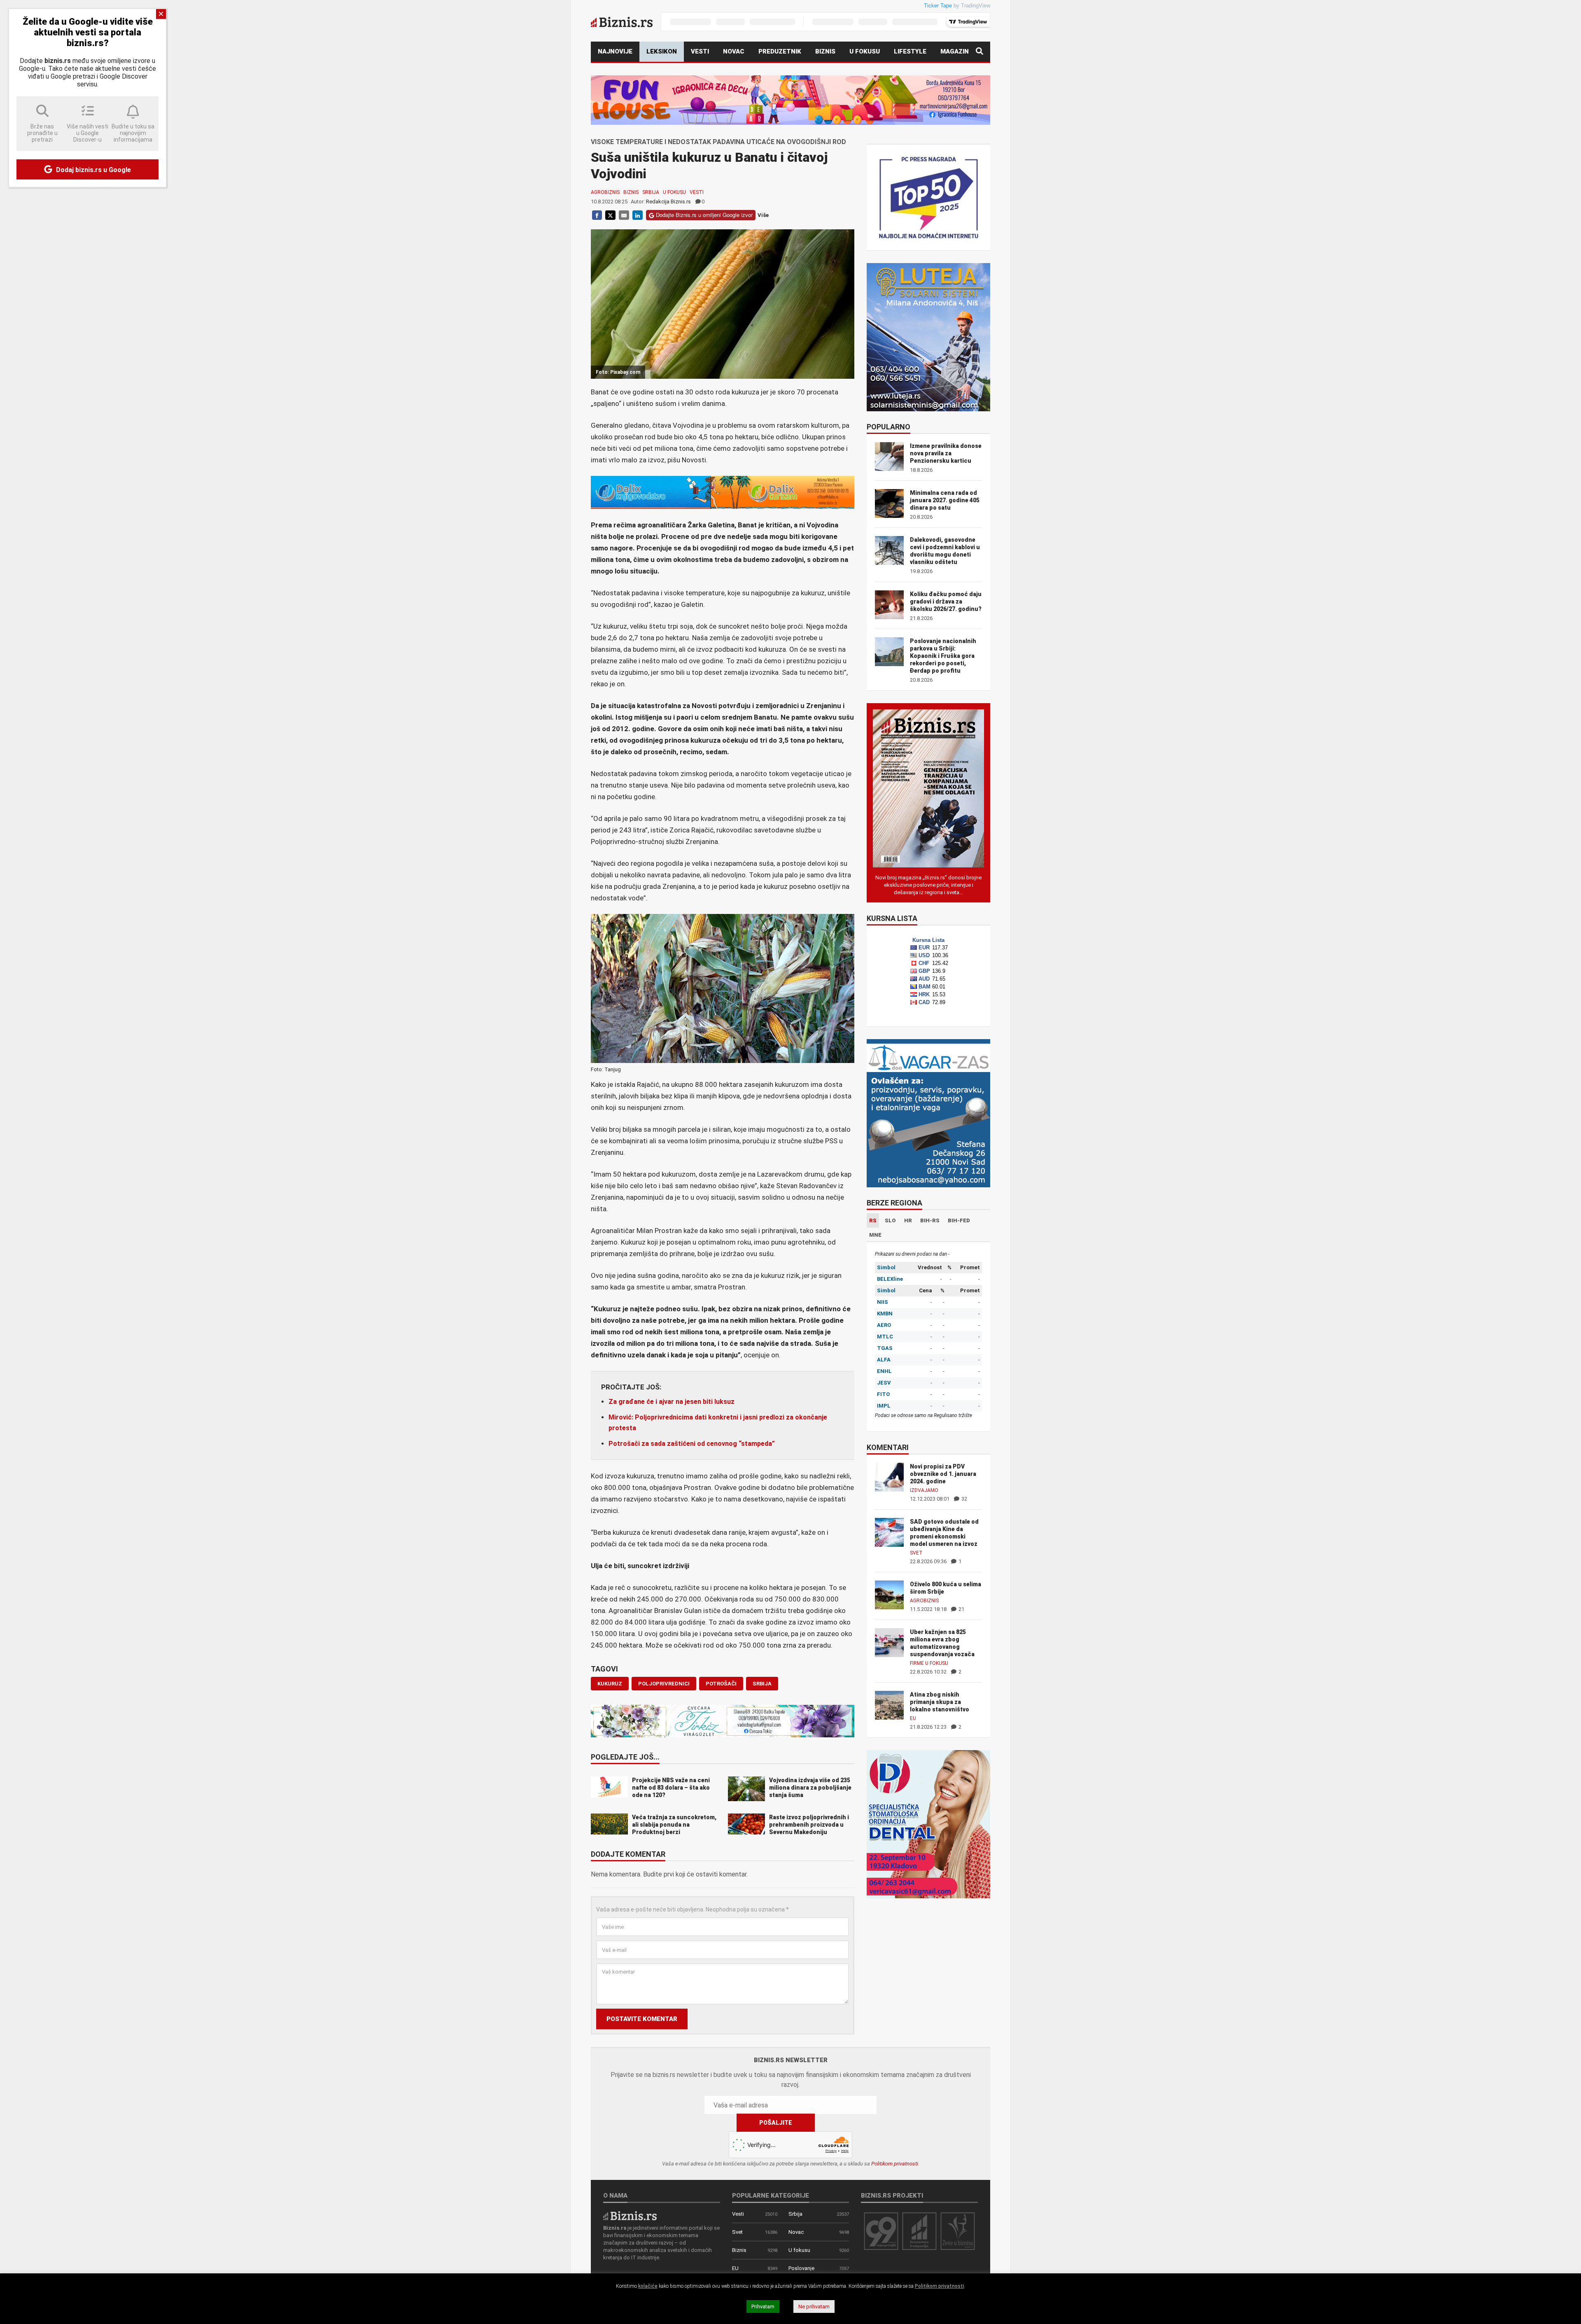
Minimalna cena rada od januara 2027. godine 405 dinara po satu (945, 500)
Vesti (700, 51)
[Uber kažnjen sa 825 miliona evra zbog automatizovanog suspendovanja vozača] (889, 1642)
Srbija (651, 192)
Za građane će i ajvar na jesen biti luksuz (672, 1402)
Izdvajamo (924, 1490)
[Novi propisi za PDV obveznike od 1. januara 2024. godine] (889, 1477)
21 (961, 1609)
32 (964, 1499)
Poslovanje (801, 2268)
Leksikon (662, 51)
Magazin (955, 51)
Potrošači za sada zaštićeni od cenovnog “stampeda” (692, 1444)
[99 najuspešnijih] (881, 2231)
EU (913, 1718)
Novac (734, 51)
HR (908, 1220)
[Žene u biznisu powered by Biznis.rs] (958, 2231)
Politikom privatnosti (895, 2164)
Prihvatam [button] (763, 2307)
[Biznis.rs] (630, 2216)
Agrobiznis (605, 192)
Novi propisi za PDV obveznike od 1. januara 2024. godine (943, 1474)
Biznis (825, 51)
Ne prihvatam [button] (814, 2307)
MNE (875, 1235)
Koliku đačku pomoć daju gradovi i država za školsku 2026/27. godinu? (946, 601)
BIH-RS (930, 1220)
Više (763, 215)
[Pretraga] (979, 52)
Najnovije (615, 51)
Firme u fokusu (929, 1663)
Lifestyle (910, 51)
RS (873, 1220)
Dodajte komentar (628, 1855)
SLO (890, 1220)
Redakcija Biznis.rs (668, 202)
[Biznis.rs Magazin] (928, 788)
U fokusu (865, 51)
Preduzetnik (780, 51)
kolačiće (648, 2286)
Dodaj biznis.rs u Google (93, 170)
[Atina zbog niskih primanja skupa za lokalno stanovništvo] (889, 1705)
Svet (916, 1553)
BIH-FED (959, 1220)
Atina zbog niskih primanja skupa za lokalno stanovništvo (940, 1702)
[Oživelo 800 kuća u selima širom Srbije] (889, 1594)
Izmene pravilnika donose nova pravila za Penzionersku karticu (946, 453)
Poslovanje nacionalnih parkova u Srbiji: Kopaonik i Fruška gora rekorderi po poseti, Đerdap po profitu (943, 656)
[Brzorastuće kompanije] (919, 2231)
